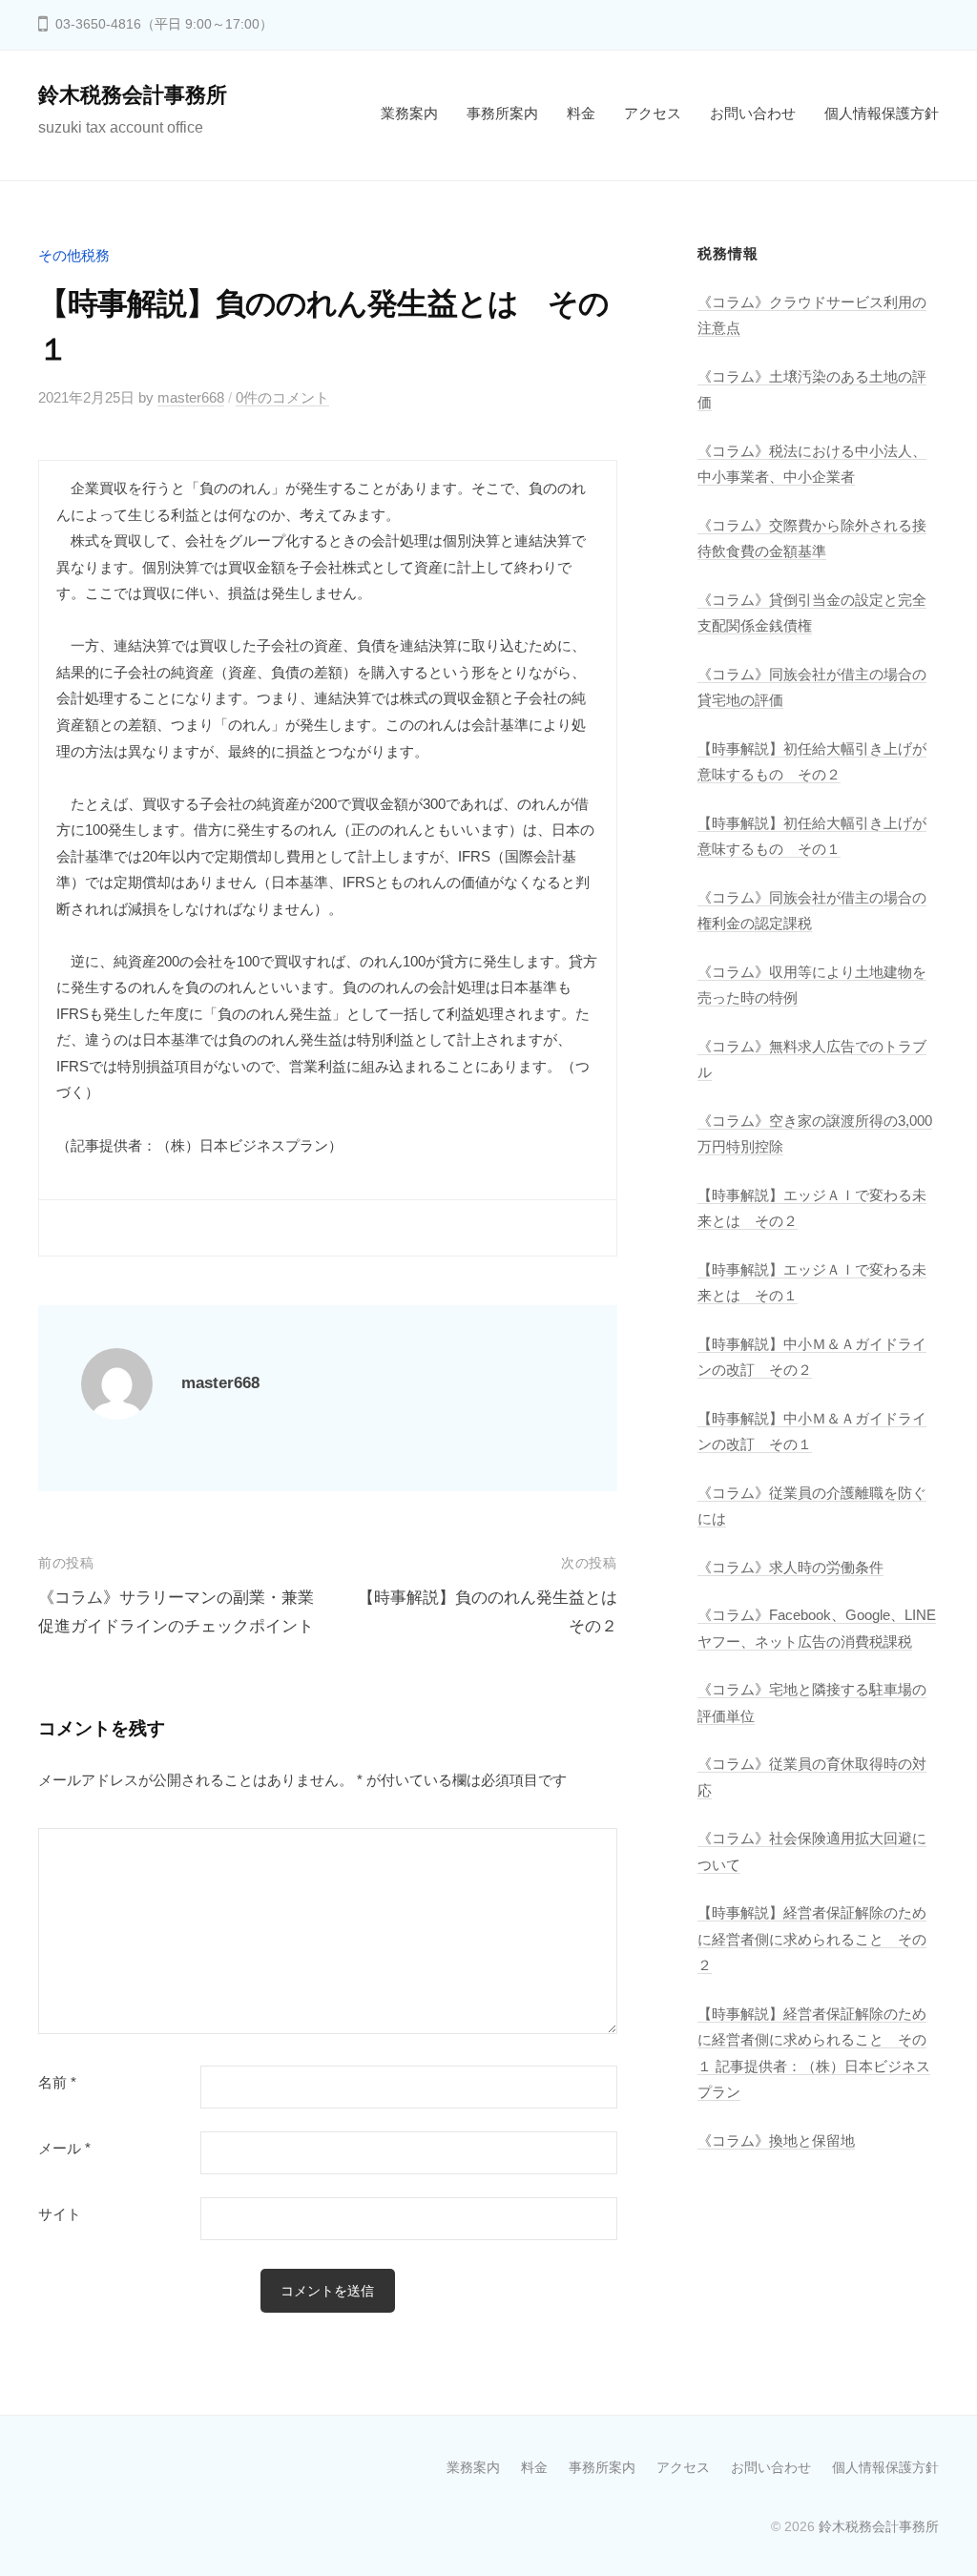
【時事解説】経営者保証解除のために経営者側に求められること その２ (812, 1939)
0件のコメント (282, 397)
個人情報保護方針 (882, 113)
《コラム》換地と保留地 (776, 2140)
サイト (60, 2214)
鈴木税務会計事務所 (133, 95)
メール (64, 2149)
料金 (581, 113)
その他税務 (74, 255)
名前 (57, 2083)
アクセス (653, 113)
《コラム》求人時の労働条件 (790, 1567)
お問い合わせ (753, 113)
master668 (191, 397)
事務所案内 (502, 113)
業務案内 (409, 113)
